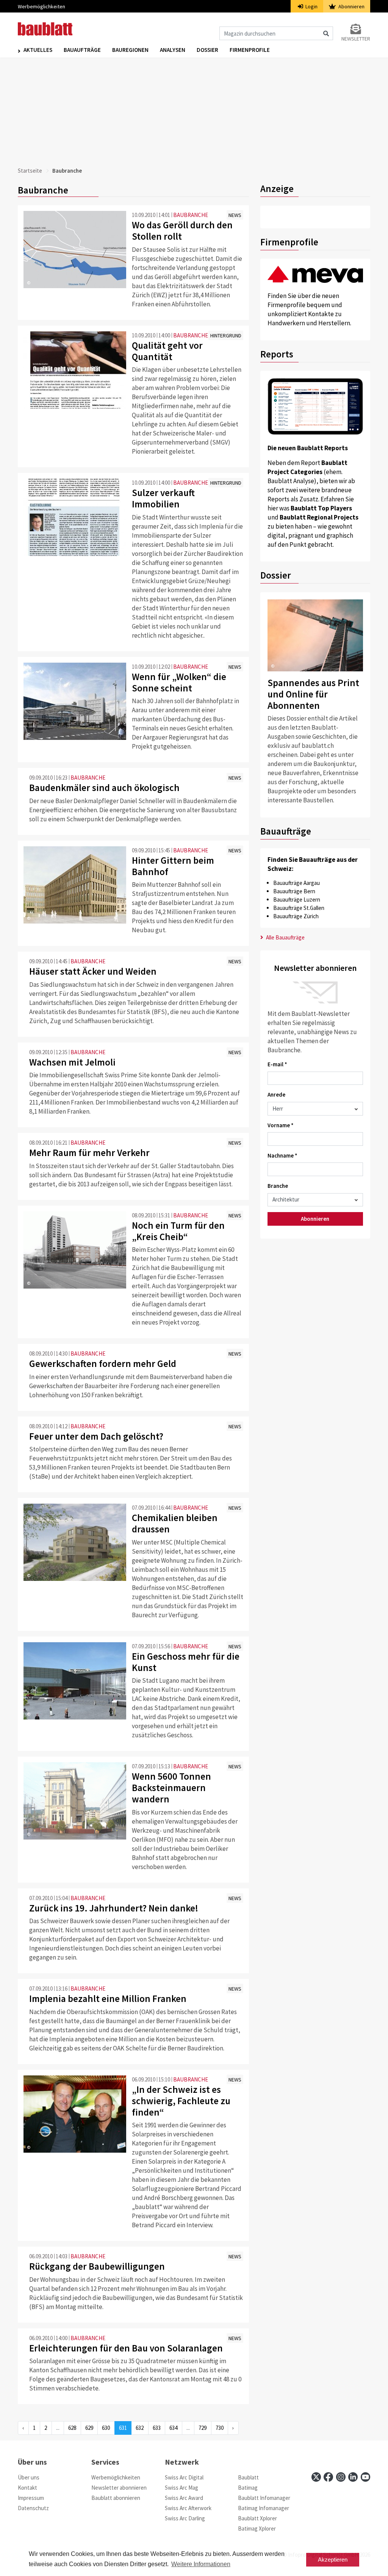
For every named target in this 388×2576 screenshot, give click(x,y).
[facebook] (328, 2477)
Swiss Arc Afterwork (188, 2508)
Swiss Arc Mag (181, 2488)
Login (311, 6)
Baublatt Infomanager (264, 2498)
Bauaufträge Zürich (296, 916)
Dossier (207, 50)
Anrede (276, 1095)
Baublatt (248, 2477)
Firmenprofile (250, 50)
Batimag (248, 2488)
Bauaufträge (82, 50)
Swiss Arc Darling (185, 2518)
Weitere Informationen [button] (201, 2564)
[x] (316, 2477)
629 (89, 2428)
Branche (278, 1186)
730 (220, 2428)
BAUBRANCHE (191, 215)
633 (157, 2428)
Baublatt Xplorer (257, 2518)
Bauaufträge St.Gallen (299, 908)
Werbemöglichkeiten (41, 6)
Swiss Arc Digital (184, 2477)
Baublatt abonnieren (116, 2498)
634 (173, 2428)
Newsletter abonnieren (119, 2488)
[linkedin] (353, 2477)
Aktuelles (38, 50)
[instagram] (341, 2477)
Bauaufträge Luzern (297, 899)
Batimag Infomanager (264, 2508)
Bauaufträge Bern (294, 891)
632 (140, 2428)
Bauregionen (130, 50)
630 (106, 2428)
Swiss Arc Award (184, 2498)
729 (203, 2428)
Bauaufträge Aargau (296, 883)
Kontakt (27, 2488)
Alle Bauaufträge (285, 937)
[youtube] (365, 2477)
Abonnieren (351, 6)
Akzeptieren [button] (333, 2560)
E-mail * (277, 1064)
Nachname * (282, 1155)
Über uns (29, 2477)
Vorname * (281, 1125)
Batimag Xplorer (257, 2528)
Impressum (31, 2498)
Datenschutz (33, 2508)
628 (72, 2428)
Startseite (30, 171)
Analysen (173, 50)
